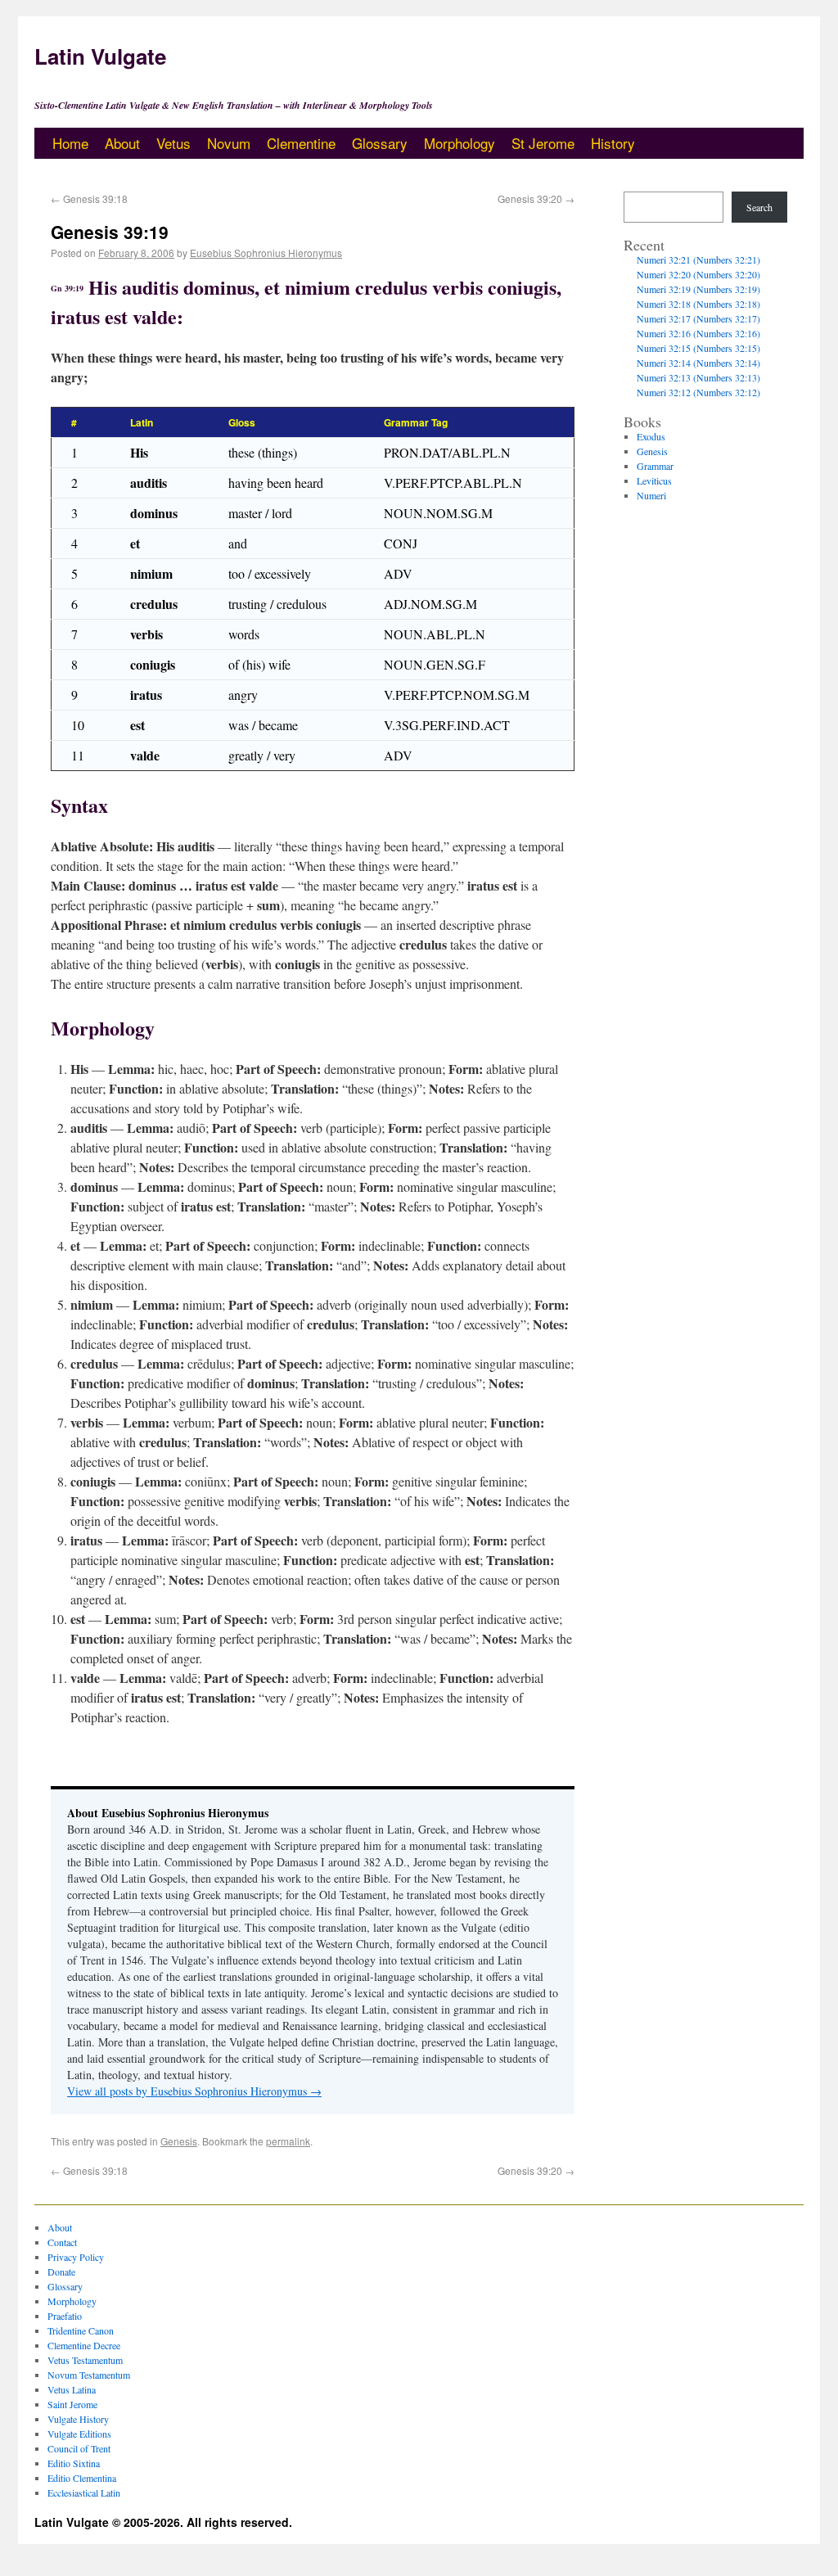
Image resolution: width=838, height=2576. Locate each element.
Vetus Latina (72, 2389)
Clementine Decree (84, 2345)
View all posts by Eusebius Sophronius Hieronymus (194, 2091)
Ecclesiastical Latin (84, 2493)
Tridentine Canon (81, 2330)
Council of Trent (79, 2448)
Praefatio (65, 2316)
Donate (61, 2271)
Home (70, 143)
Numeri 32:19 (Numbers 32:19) (698, 289)
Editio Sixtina (74, 2463)
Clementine (301, 143)
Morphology (460, 143)
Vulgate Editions (79, 2434)
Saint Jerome (72, 2404)
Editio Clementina (82, 2478)
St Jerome (543, 143)
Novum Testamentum (89, 2375)
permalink (288, 2141)
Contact (62, 2242)
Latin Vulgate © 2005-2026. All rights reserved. (163, 2522)
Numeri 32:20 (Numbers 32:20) (698, 274)
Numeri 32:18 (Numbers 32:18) (698, 304)
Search (759, 207)
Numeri (651, 495)
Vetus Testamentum (85, 2360)
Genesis (179, 2141)
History (613, 143)
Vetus (173, 143)
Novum (229, 143)
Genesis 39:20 (536, 199)
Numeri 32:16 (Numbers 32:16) (698, 333)
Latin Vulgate (100, 56)
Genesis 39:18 (89, 199)
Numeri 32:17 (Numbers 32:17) (698, 318)
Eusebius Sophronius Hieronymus (266, 253)
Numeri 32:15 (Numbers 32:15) (698, 348)
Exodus (651, 436)
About (122, 143)
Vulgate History (78, 2419)
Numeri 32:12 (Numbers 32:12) (698, 392)
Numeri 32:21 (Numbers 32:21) (698, 259)
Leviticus (654, 480)
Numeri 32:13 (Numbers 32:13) (698, 377)
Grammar (655, 466)
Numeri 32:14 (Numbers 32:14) (698, 363)
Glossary (380, 143)
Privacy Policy (76, 2257)
